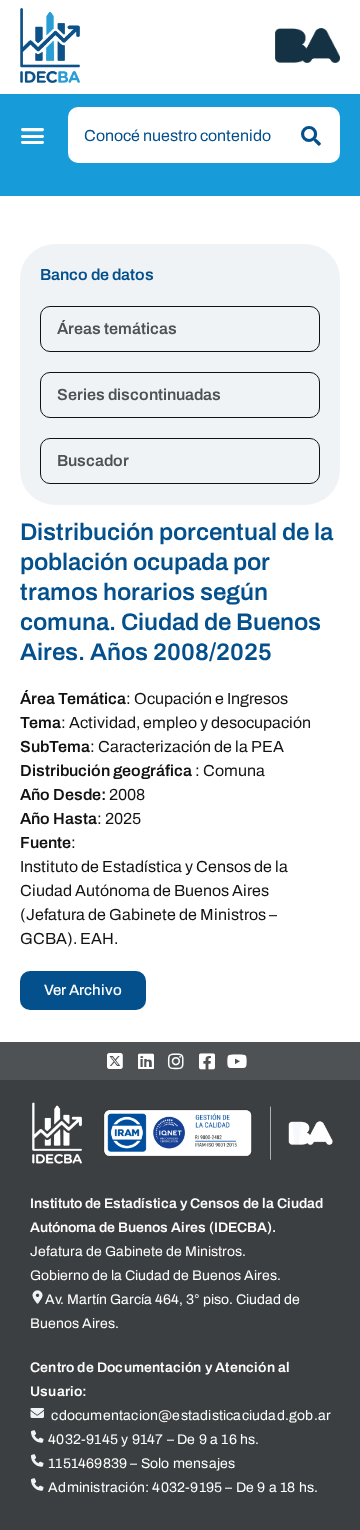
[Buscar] (307, 136)
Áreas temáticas (117, 328)
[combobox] (204, 135)
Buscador (93, 460)
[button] (35, 136)
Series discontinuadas (139, 394)
